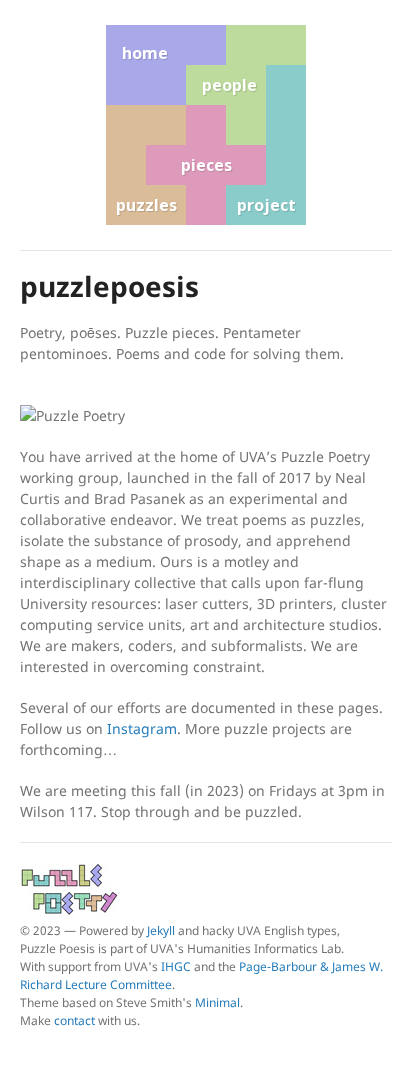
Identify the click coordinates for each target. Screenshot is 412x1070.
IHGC (176, 966)
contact (74, 1020)
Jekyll (161, 930)
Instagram (142, 728)
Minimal (217, 1002)
